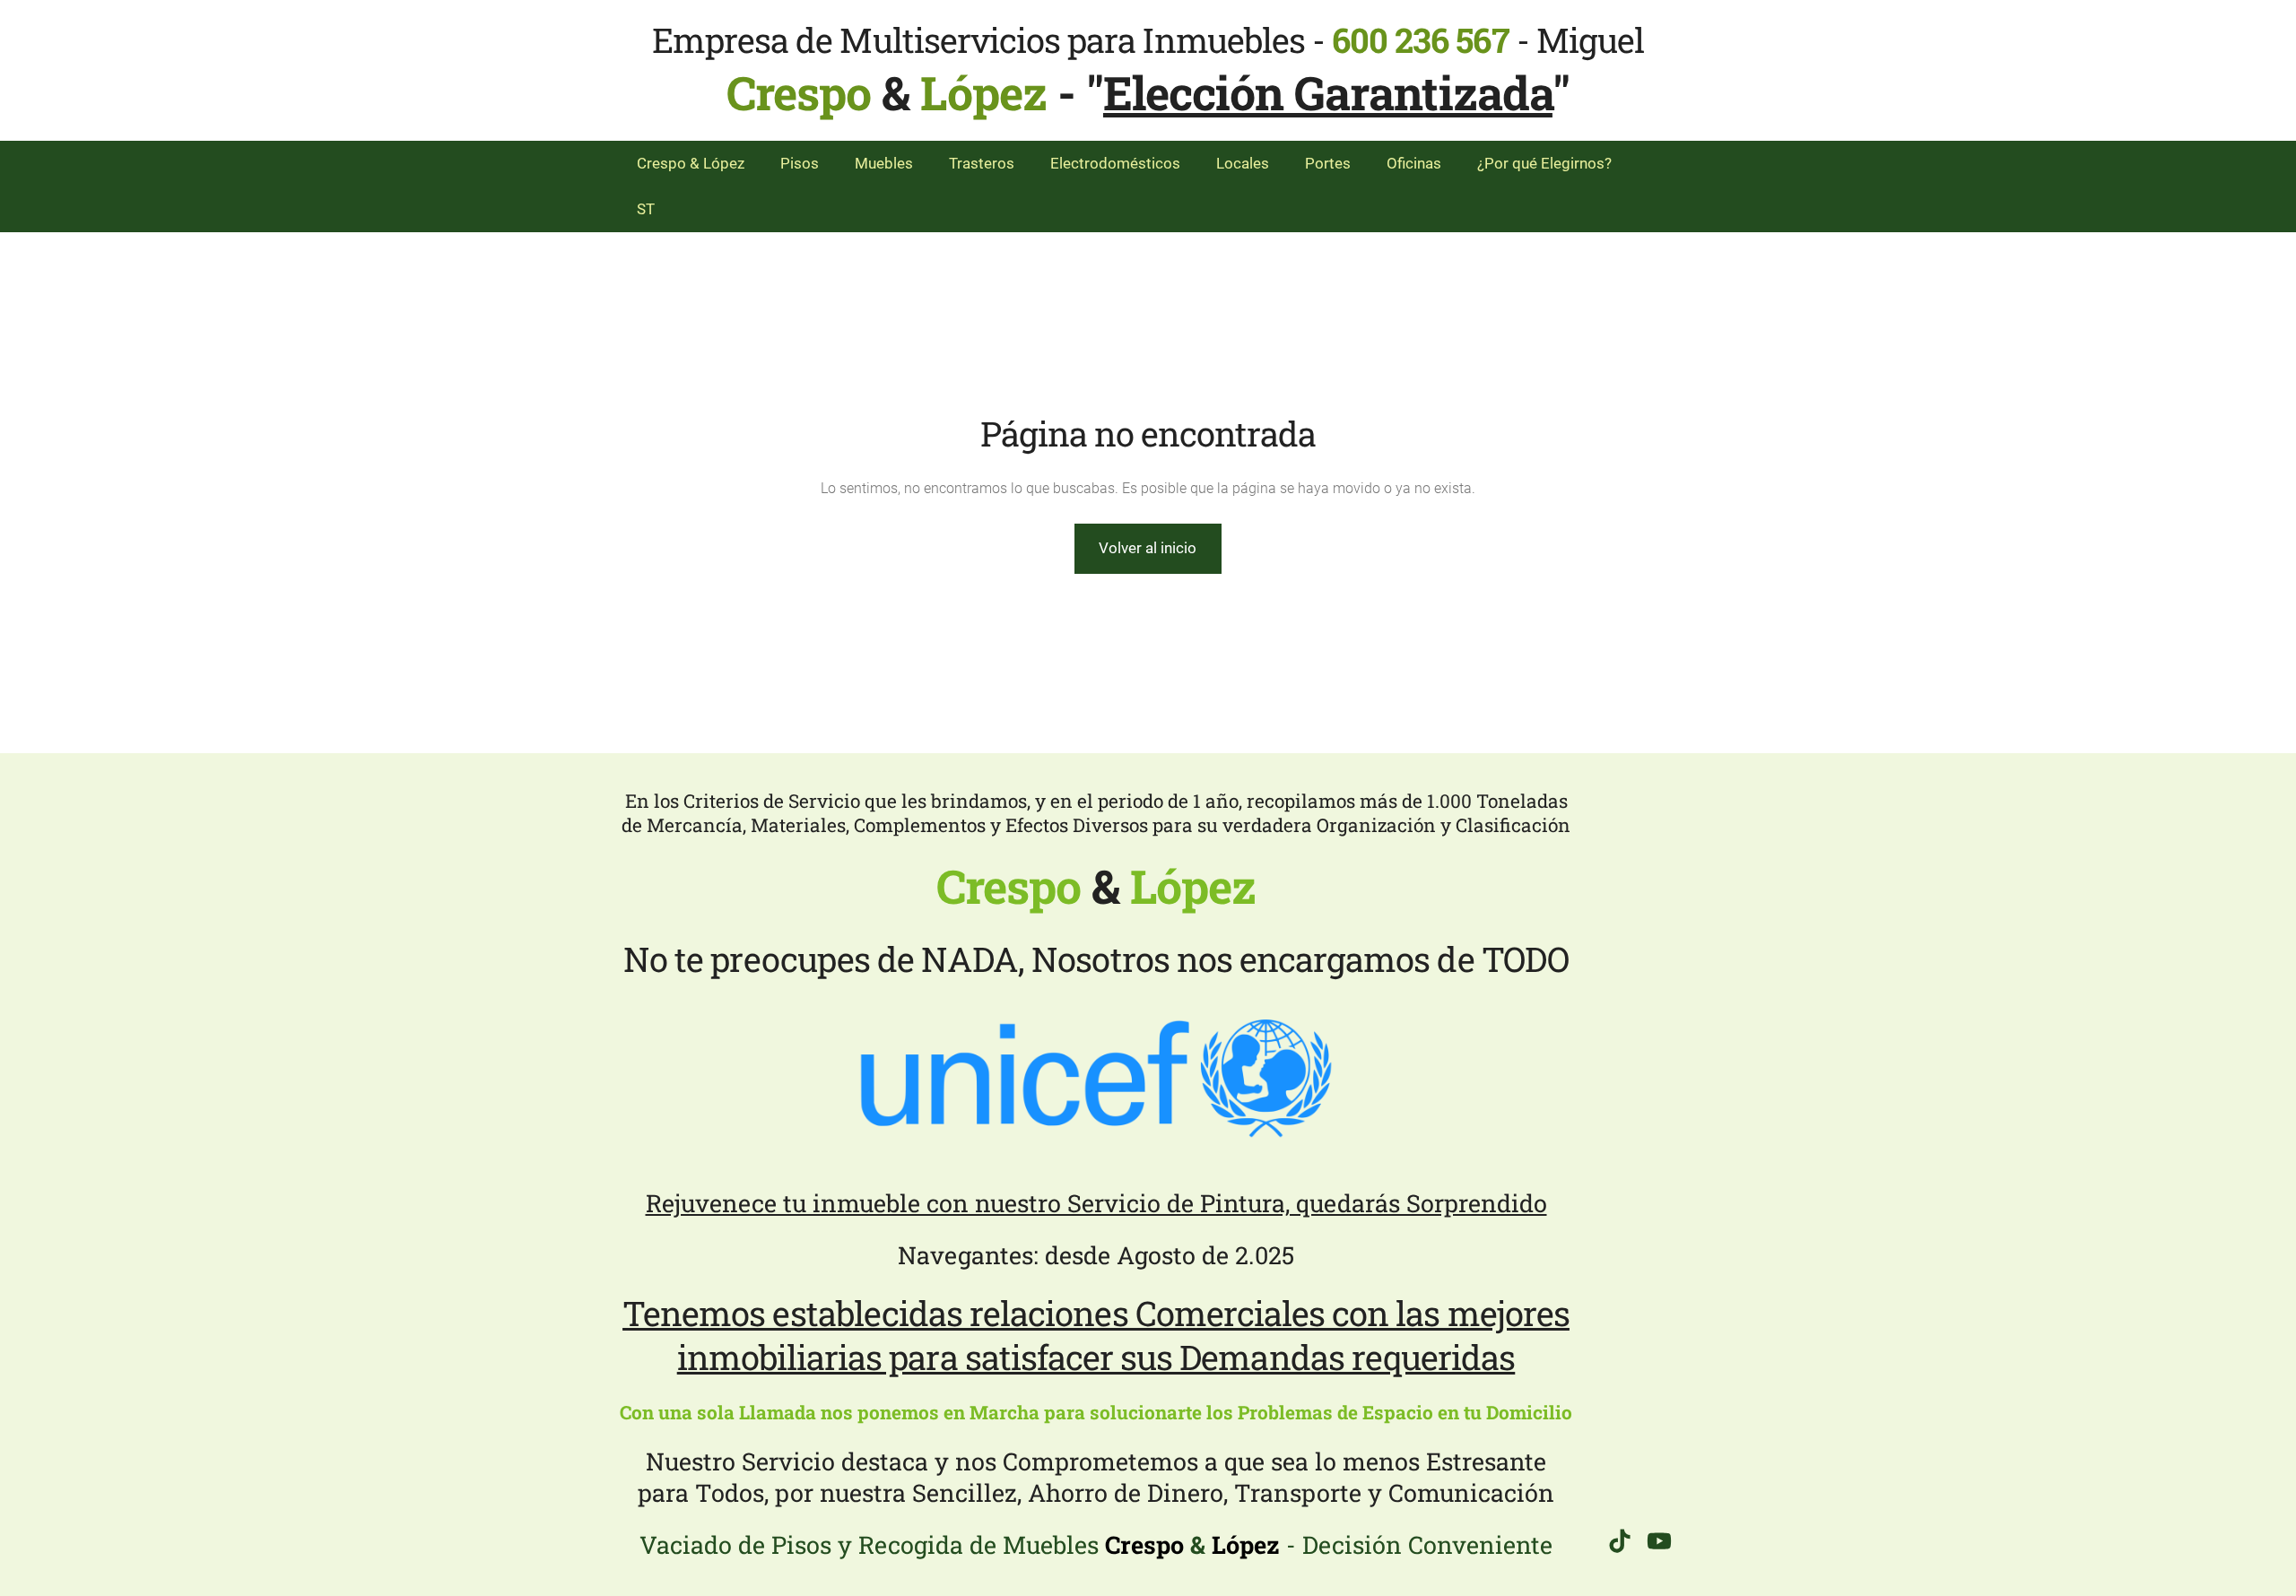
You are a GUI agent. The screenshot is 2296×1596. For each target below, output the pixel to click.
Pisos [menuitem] (800, 163)
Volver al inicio (1148, 548)
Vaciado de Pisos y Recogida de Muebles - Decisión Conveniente (1096, 1544)
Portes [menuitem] (1328, 163)
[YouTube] (1659, 1541)
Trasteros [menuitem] (982, 163)
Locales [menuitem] (1243, 163)
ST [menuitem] (646, 209)
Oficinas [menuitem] (1414, 163)
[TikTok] (1620, 1541)
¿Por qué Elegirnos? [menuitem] (1544, 163)
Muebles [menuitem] (884, 163)
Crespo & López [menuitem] (691, 163)
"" (1328, 92)
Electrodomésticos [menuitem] (1115, 163)
